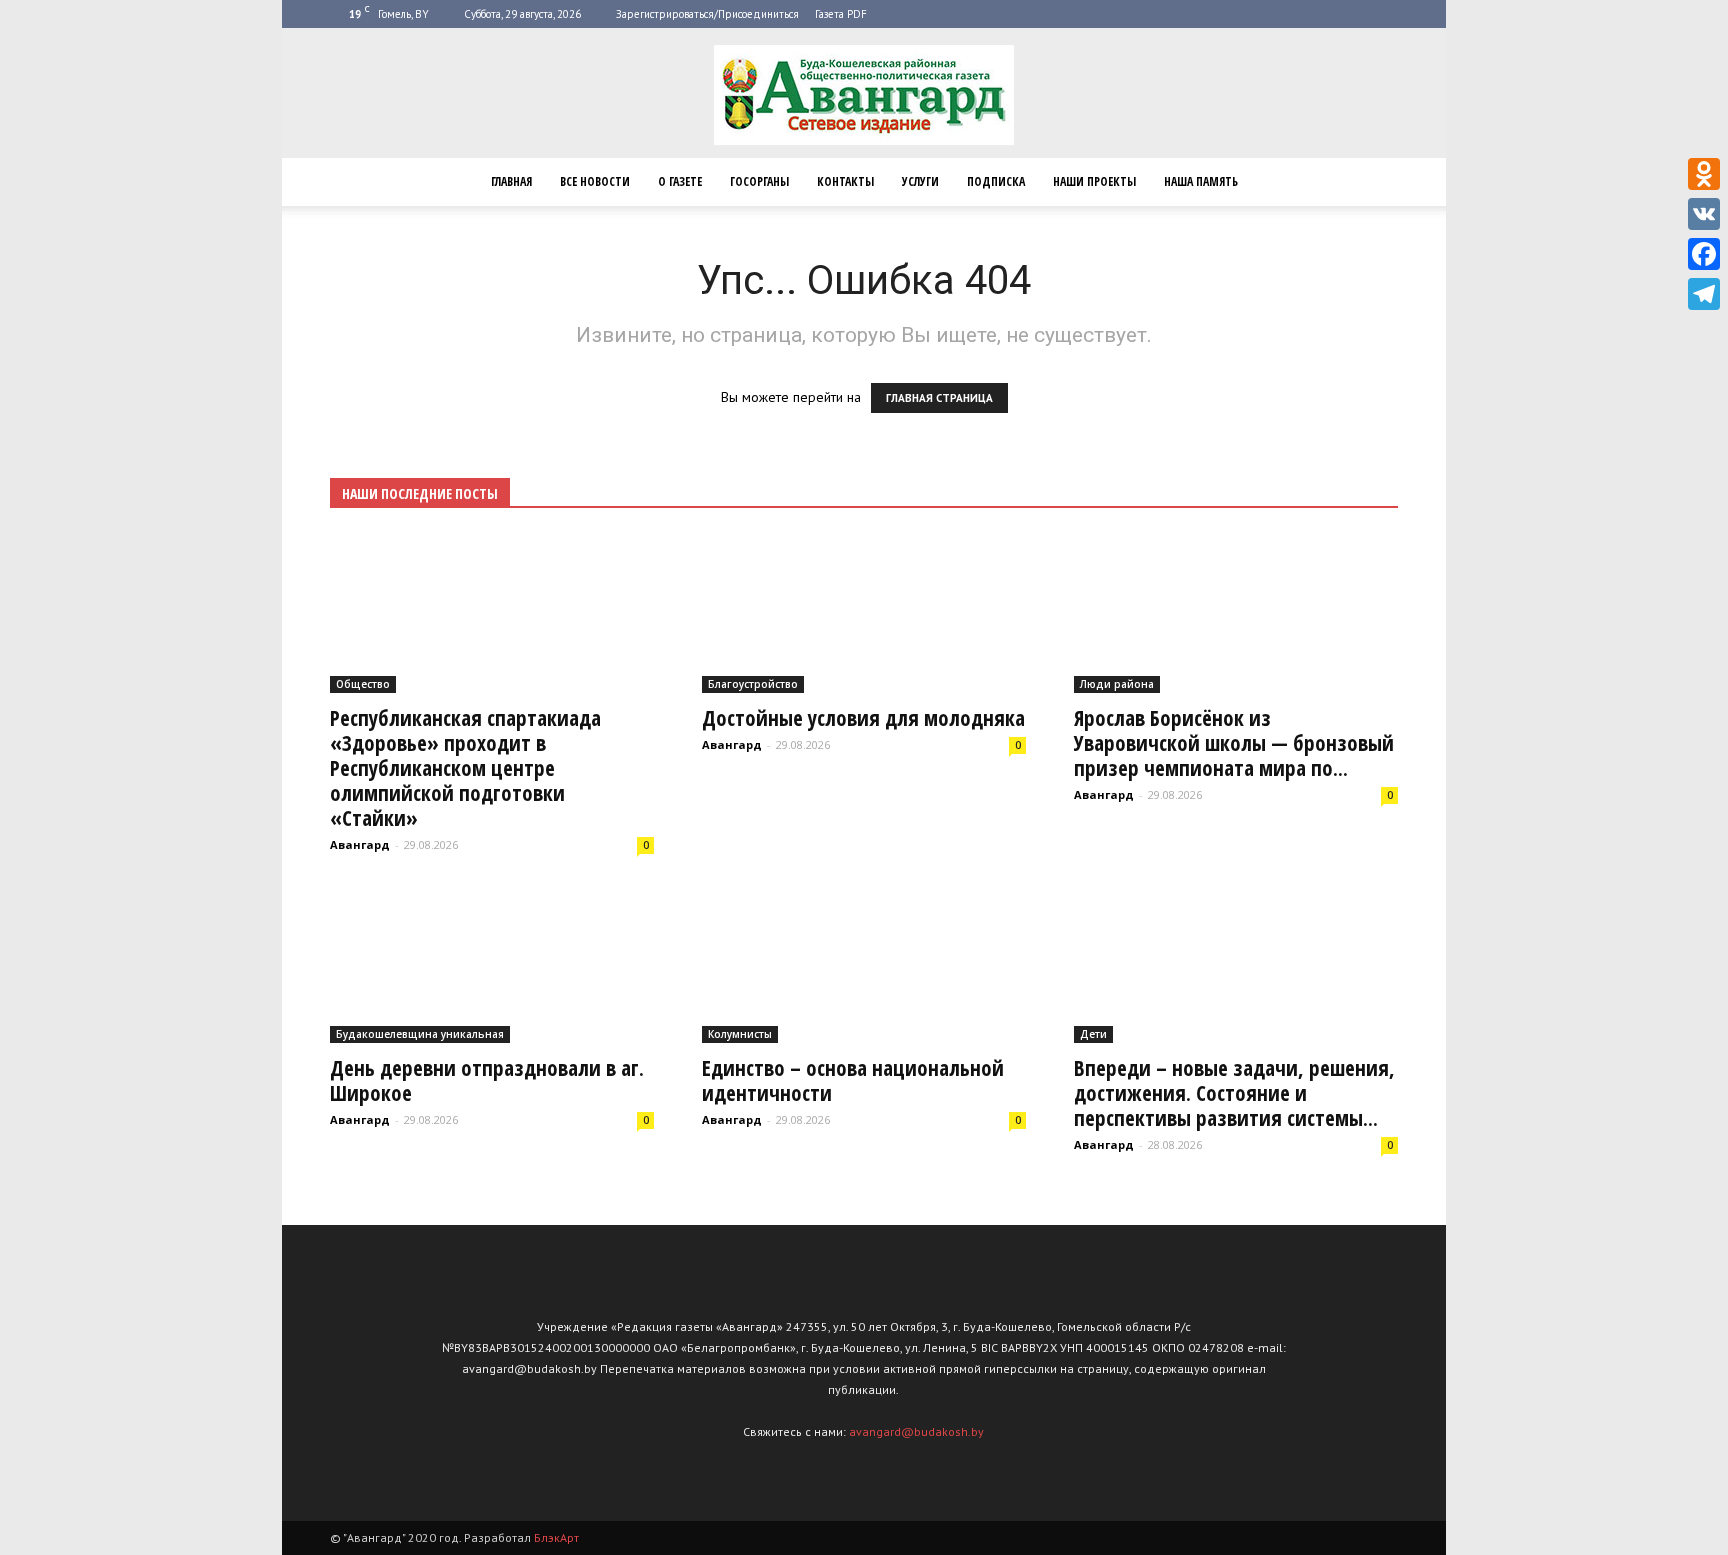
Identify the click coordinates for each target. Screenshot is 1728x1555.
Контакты (845, 181)
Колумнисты (740, 1034)
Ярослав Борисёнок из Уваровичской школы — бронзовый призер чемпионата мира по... (1234, 743)
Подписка (996, 181)
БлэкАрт (556, 1537)
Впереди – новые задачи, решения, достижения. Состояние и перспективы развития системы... (1234, 1093)
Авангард (360, 844)
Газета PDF (841, 14)
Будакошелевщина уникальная (420, 1034)
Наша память (1201, 181)
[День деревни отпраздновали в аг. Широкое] (492, 964)
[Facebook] (1704, 254)
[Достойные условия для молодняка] (864, 613)
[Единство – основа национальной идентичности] (864, 964)
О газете (680, 181)
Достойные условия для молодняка (863, 718)
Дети (1093, 1034)
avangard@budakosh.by (916, 1431)
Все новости (595, 181)
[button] (1374, 182)
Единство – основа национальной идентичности (853, 1080)
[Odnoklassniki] (1704, 174)
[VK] (1704, 214)
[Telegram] (1704, 294)
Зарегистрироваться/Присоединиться (707, 14)
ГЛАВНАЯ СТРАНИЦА (939, 398)
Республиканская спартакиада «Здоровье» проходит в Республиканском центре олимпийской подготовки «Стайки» (465, 768)
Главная (511, 181)
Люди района (1117, 684)
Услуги (920, 181)
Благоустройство (753, 684)
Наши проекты (1094, 181)
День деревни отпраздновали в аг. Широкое (487, 1080)
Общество (363, 684)
